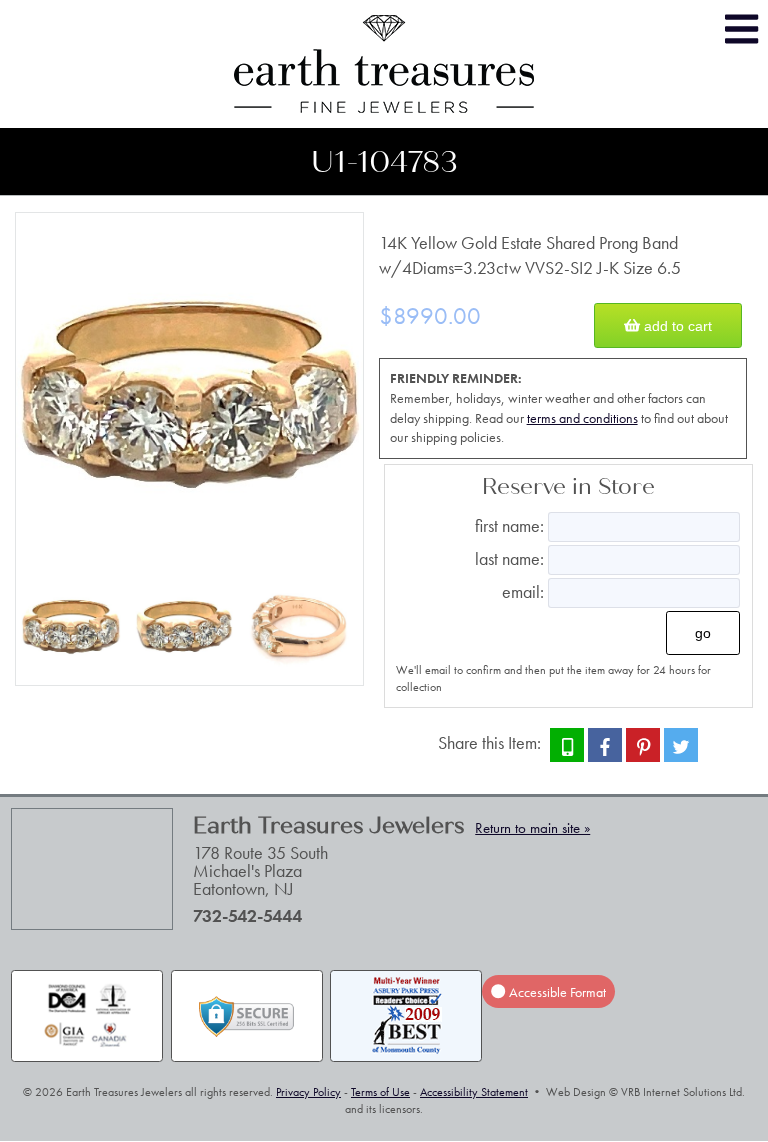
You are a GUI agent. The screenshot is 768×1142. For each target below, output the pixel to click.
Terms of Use (380, 1092)
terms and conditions (582, 418)
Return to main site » (532, 828)
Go (703, 633)
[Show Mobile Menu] (741, 29)
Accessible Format (556, 991)
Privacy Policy (308, 1092)
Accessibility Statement (474, 1092)
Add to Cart (676, 326)
